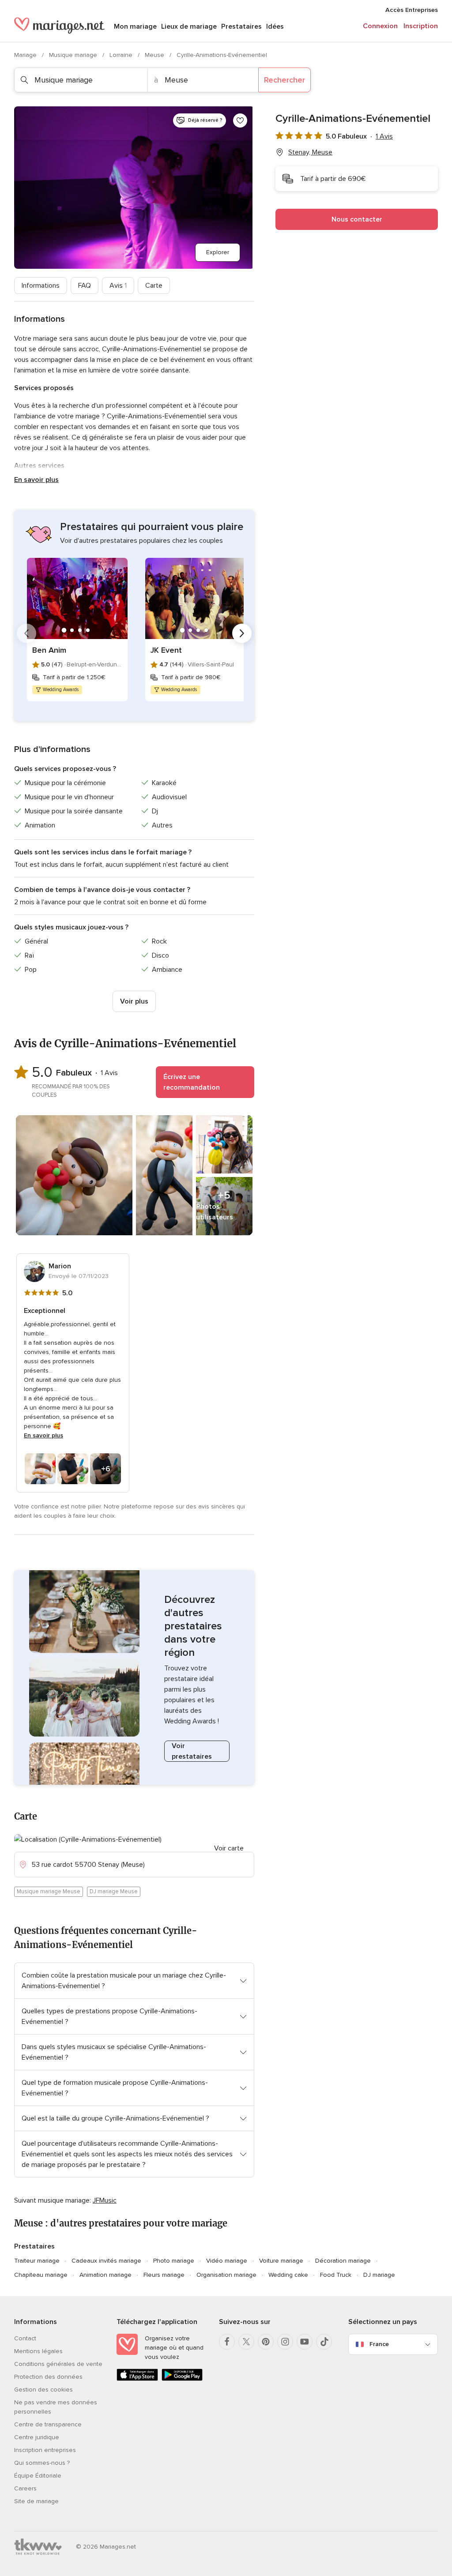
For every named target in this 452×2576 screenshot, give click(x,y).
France (379, 2344)
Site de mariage (36, 2501)
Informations (41, 286)
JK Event (166, 650)
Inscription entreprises (45, 2450)
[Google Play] (182, 2379)
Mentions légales (38, 2351)
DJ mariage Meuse (114, 1892)
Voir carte (229, 1848)
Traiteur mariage (37, 2261)
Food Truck (336, 2275)
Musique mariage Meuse (49, 1892)
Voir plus (134, 1001)
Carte (154, 286)
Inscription (421, 26)
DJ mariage (379, 2275)
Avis (118, 286)
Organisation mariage (226, 2275)
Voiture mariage (281, 2261)
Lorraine (122, 55)
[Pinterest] (266, 2342)
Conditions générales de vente (58, 2364)
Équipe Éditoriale (38, 2476)
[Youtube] (305, 2342)
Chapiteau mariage (41, 2275)
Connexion (380, 26)
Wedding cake (288, 2275)
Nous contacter (357, 219)
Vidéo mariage (227, 2261)
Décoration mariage (343, 2261)
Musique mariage (74, 55)
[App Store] (137, 2379)
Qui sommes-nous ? (42, 2463)
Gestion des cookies (43, 2390)
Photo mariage (174, 2261)
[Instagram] (285, 2342)
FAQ (85, 286)
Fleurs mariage (164, 2275)
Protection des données (48, 2377)
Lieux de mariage (189, 26)
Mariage (26, 55)
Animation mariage (105, 2275)
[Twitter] (246, 2342)
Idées (275, 26)
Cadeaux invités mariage (106, 2261)
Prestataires (241, 26)
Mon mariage (135, 26)
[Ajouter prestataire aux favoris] (240, 120)
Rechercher (284, 80)
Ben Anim (49, 650)
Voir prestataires (192, 1751)
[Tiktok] (324, 2342)
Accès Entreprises (412, 10)
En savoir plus (36, 480)
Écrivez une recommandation (192, 1082)
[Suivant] (242, 633)
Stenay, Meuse (310, 152)
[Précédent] (26, 633)
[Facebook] (227, 2342)
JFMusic (105, 2200)
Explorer (218, 252)
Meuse (155, 55)
